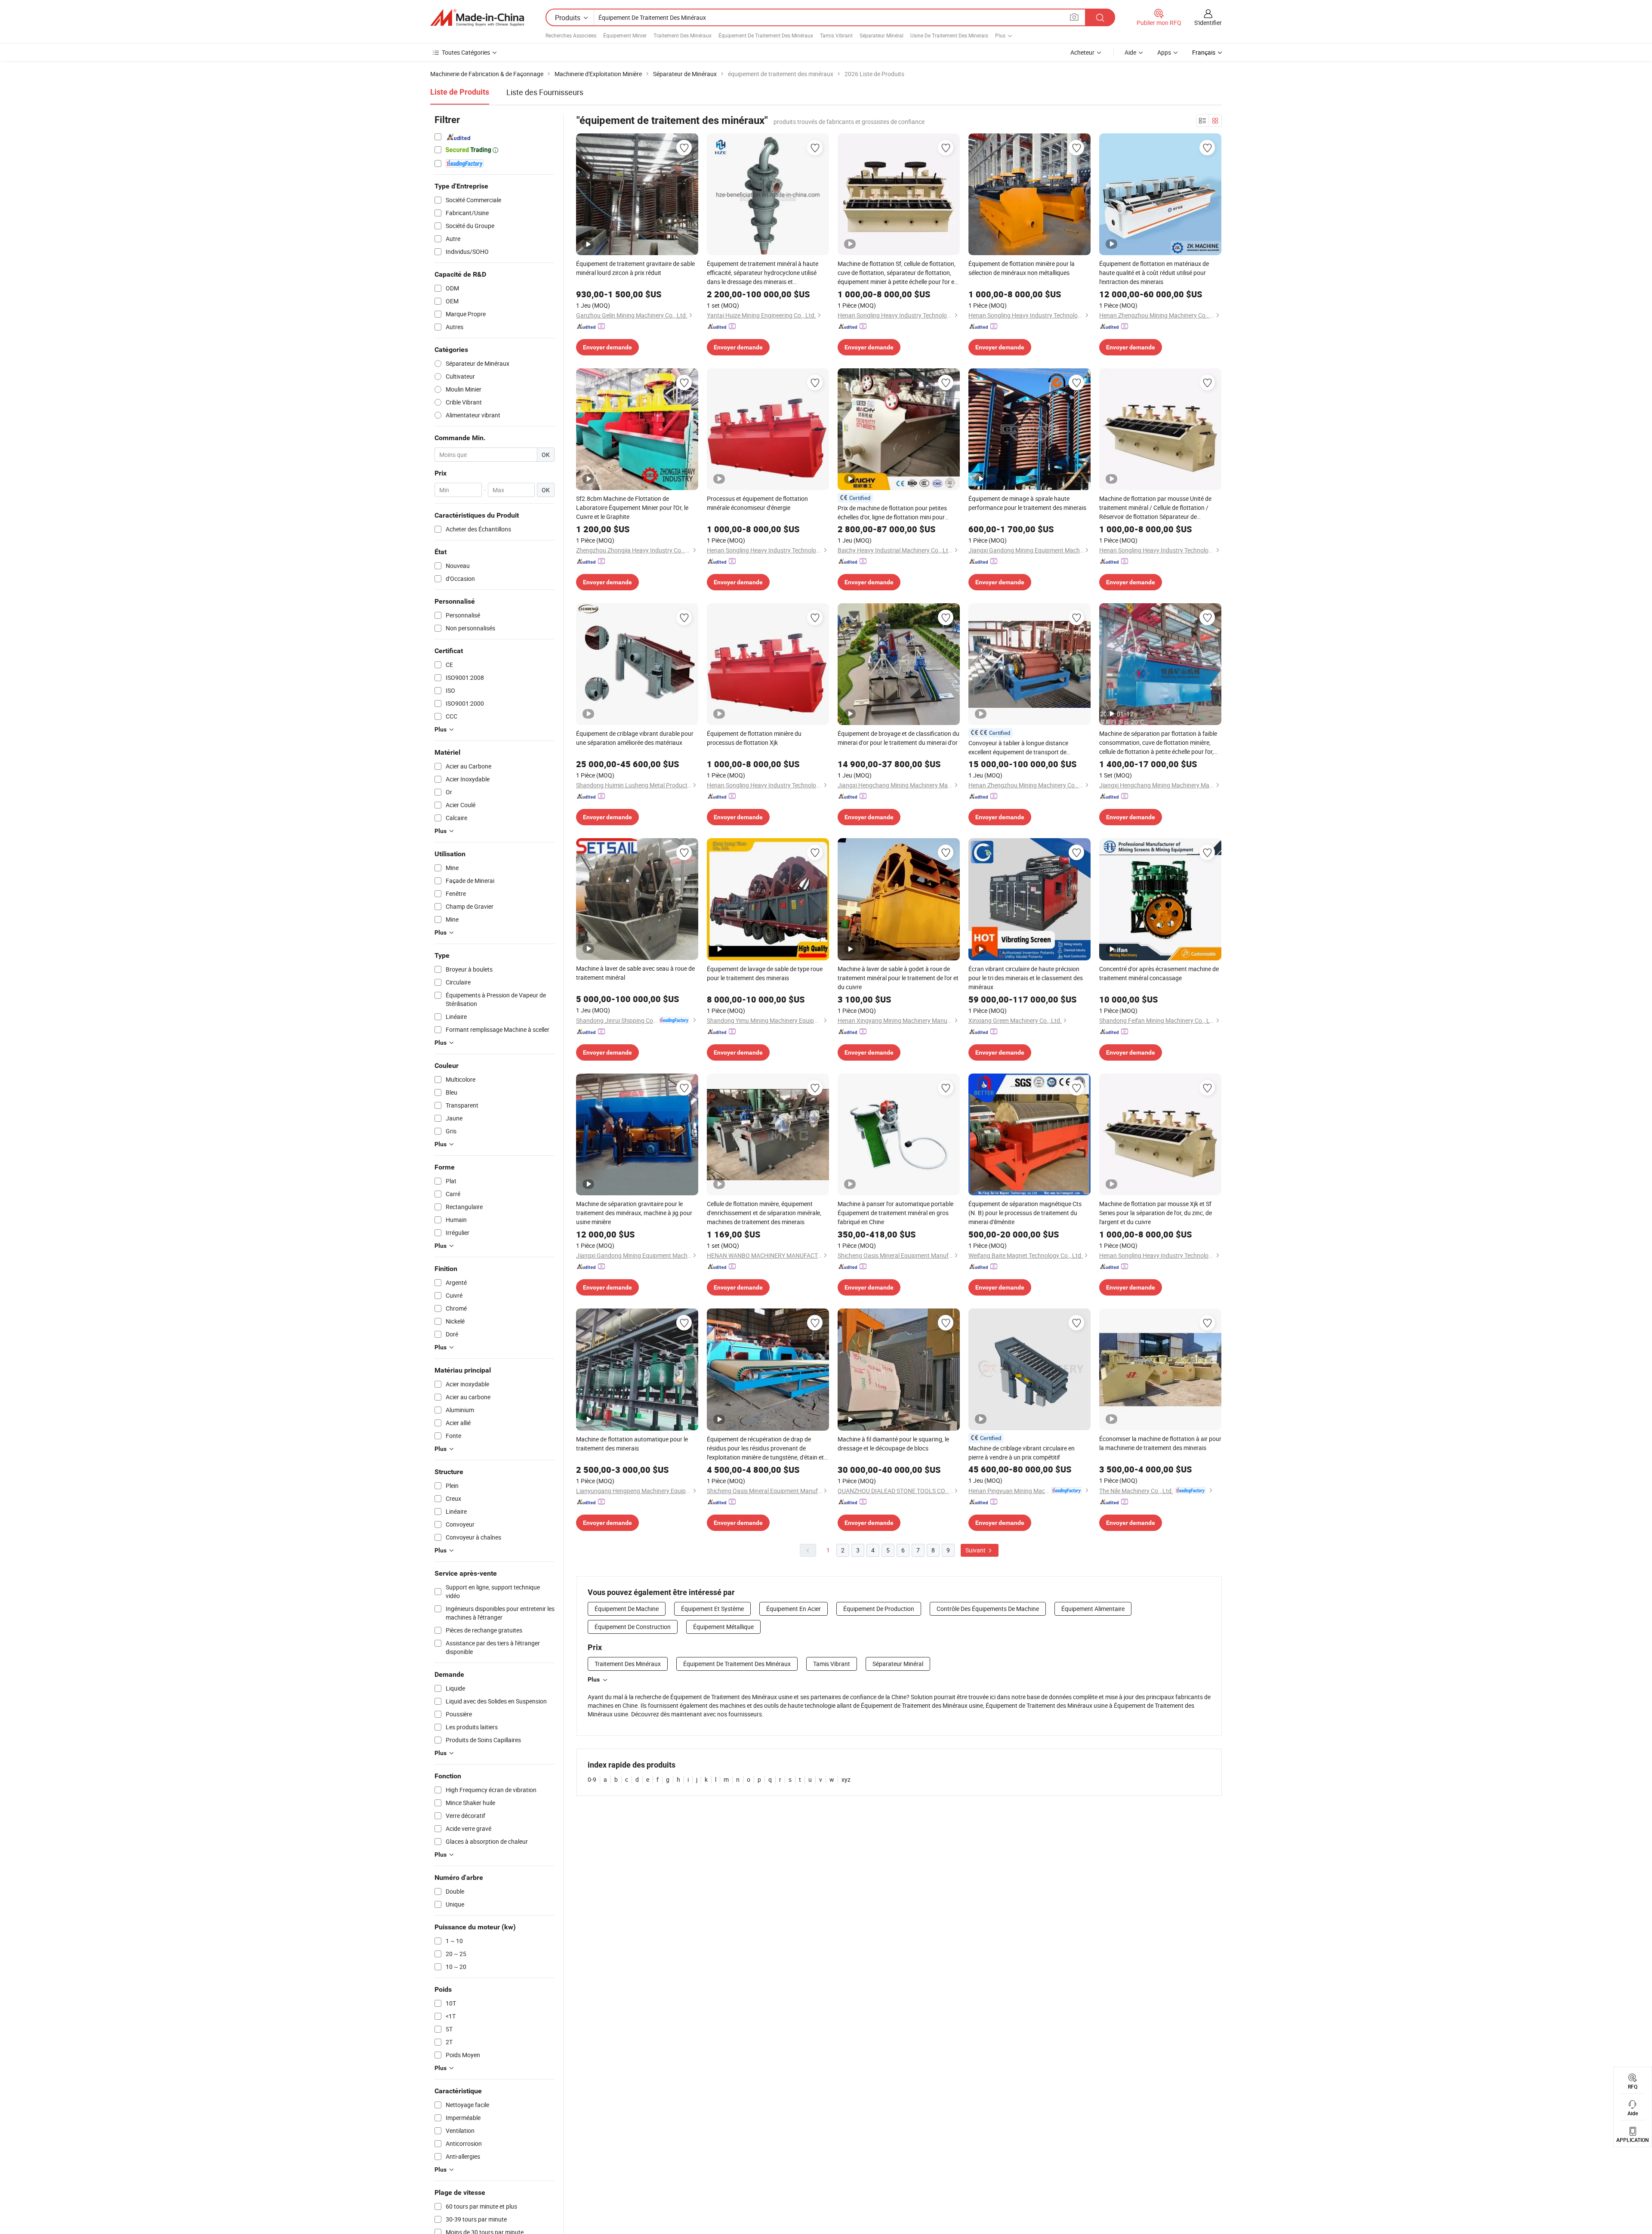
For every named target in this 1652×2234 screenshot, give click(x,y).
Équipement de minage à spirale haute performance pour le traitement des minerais (1027, 503)
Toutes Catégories (466, 52)
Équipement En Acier (794, 1609)
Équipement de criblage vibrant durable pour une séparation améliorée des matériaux (635, 738)
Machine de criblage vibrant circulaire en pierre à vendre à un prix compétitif (1022, 1453)
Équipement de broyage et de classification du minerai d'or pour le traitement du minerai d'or (898, 738)
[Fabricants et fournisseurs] (477, 18)
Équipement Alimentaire (1093, 1609)
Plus (594, 1679)
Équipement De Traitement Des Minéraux (766, 35)
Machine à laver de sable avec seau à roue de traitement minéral (635, 973)
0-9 (592, 1779)
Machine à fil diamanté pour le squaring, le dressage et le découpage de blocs (893, 1444)
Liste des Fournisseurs (545, 92)
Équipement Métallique (723, 1627)
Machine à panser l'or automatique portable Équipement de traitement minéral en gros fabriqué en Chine (895, 1213)
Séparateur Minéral (881, 35)
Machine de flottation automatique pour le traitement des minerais (632, 1444)
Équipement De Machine (627, 1609)
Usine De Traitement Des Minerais (949, 35)
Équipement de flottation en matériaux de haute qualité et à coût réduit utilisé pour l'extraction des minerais (1154, 273)
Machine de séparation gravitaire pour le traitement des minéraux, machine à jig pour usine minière (634, 1213)
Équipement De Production (879, 1609)
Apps (1164, 52)
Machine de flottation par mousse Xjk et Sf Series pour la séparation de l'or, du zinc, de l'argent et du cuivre (1156, 1213)
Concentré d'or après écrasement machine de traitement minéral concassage (1159, 973)
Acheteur (1082, 52)
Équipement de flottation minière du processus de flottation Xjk (754, 738)
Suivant (976, 1550)
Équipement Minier (625, 35)
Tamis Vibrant (836, 35)
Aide (1130, 52)
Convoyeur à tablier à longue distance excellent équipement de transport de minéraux (1018, 748)
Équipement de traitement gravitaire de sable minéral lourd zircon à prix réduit (635, 268)
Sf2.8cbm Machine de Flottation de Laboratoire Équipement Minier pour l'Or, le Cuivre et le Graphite (632, 508)
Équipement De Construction (633, 1627)
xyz (846, 1779)
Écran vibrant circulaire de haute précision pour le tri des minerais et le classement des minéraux (1026, 978)
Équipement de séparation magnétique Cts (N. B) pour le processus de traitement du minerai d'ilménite (1025, 1213)
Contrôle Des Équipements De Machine (988, 1609)
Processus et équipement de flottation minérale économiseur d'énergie (757, 503)
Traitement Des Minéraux (683, 35)
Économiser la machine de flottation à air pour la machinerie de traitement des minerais (1160, 1443)
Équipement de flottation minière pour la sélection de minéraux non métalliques (1022, 268)
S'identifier (1208, 23)
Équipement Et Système (712, 1609)
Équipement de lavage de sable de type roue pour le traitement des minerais (765, 973)
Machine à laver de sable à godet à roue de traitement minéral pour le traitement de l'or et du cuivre (898, 978)
